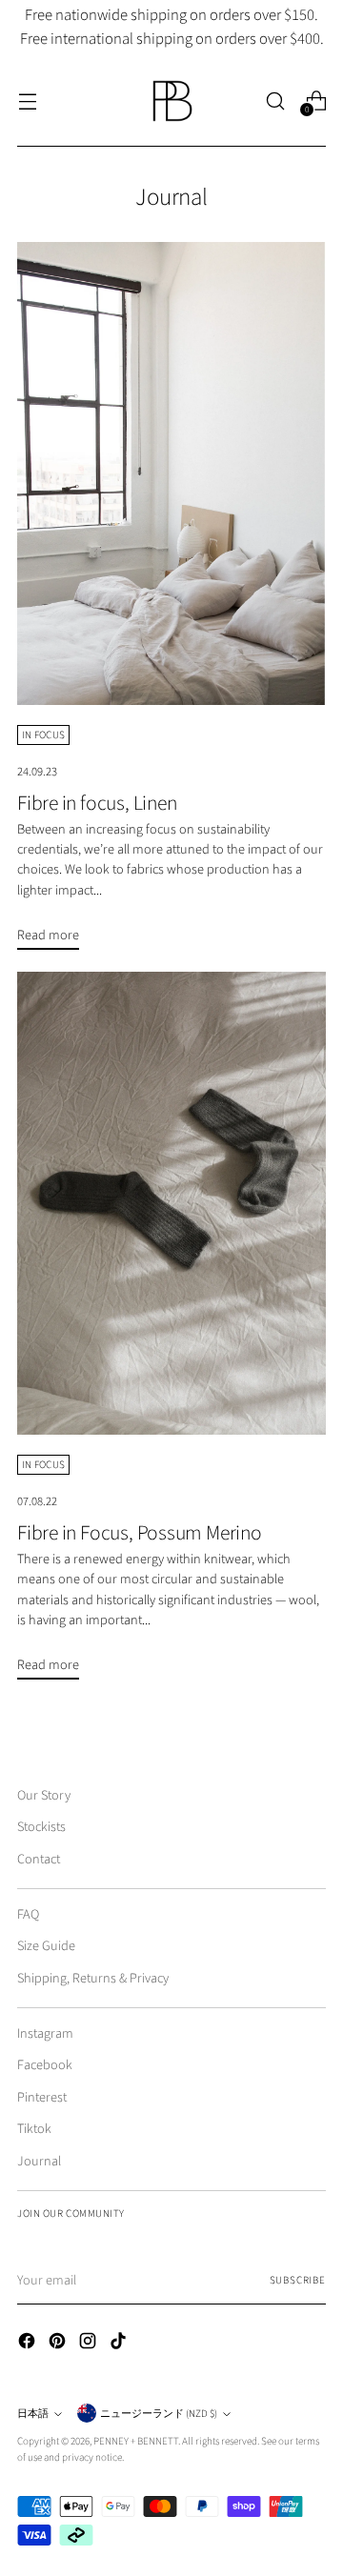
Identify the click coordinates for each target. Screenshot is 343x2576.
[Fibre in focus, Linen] (171, 473)
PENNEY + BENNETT (136, 2441)
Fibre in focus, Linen (97, 804)
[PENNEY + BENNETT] (171, 101)
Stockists (41, 1827)
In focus (43, 735)
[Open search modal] (275, 101)
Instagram (45, 2033)
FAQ (28, 1914)
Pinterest (42, 2097)
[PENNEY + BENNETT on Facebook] (29, 2344)
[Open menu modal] (27, 101)
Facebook (45, 2065)
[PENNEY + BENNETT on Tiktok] (120, 2344)
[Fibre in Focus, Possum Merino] (171, 1203)
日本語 (33, 2414)
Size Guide (46, 1946)
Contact (39, 1859)
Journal (39, 2161)
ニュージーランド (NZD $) (159, 2414)
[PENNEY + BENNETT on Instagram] (90, 2344)
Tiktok (34, 2129)
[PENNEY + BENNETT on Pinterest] (59, 2344)
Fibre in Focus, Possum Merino (140, 1533)
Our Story (44, 1795)
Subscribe (298, 2280)
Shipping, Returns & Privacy (93, 1978)
